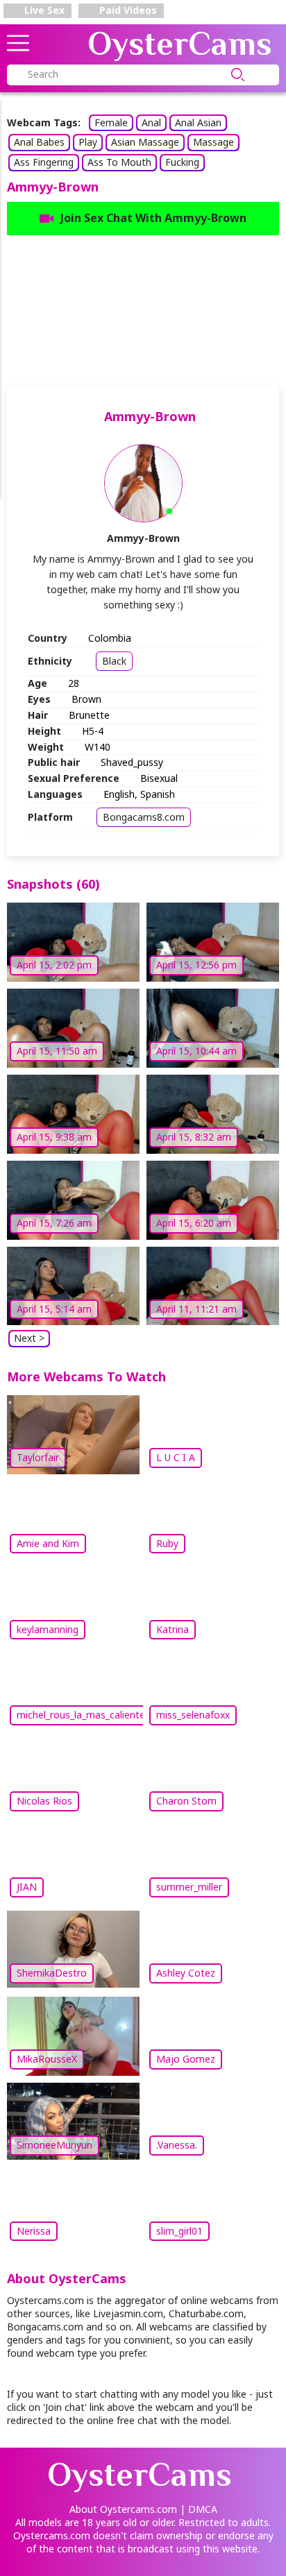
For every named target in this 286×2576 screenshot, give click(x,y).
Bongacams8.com (144, 817)
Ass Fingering (44, 162)
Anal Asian (198, 122)
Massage (213, 142)
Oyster (180, 44)
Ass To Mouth (119, 162)
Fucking (182, 162)
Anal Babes (39, 142)
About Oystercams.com (123, 2509)
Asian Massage (145, 142)
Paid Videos (127, 10)
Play (88, 142)
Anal (151, 122)
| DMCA (199, 2509)
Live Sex (43, 10)
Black (114, 661)
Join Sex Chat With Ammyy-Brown (153, 218)
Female (111, 122)
